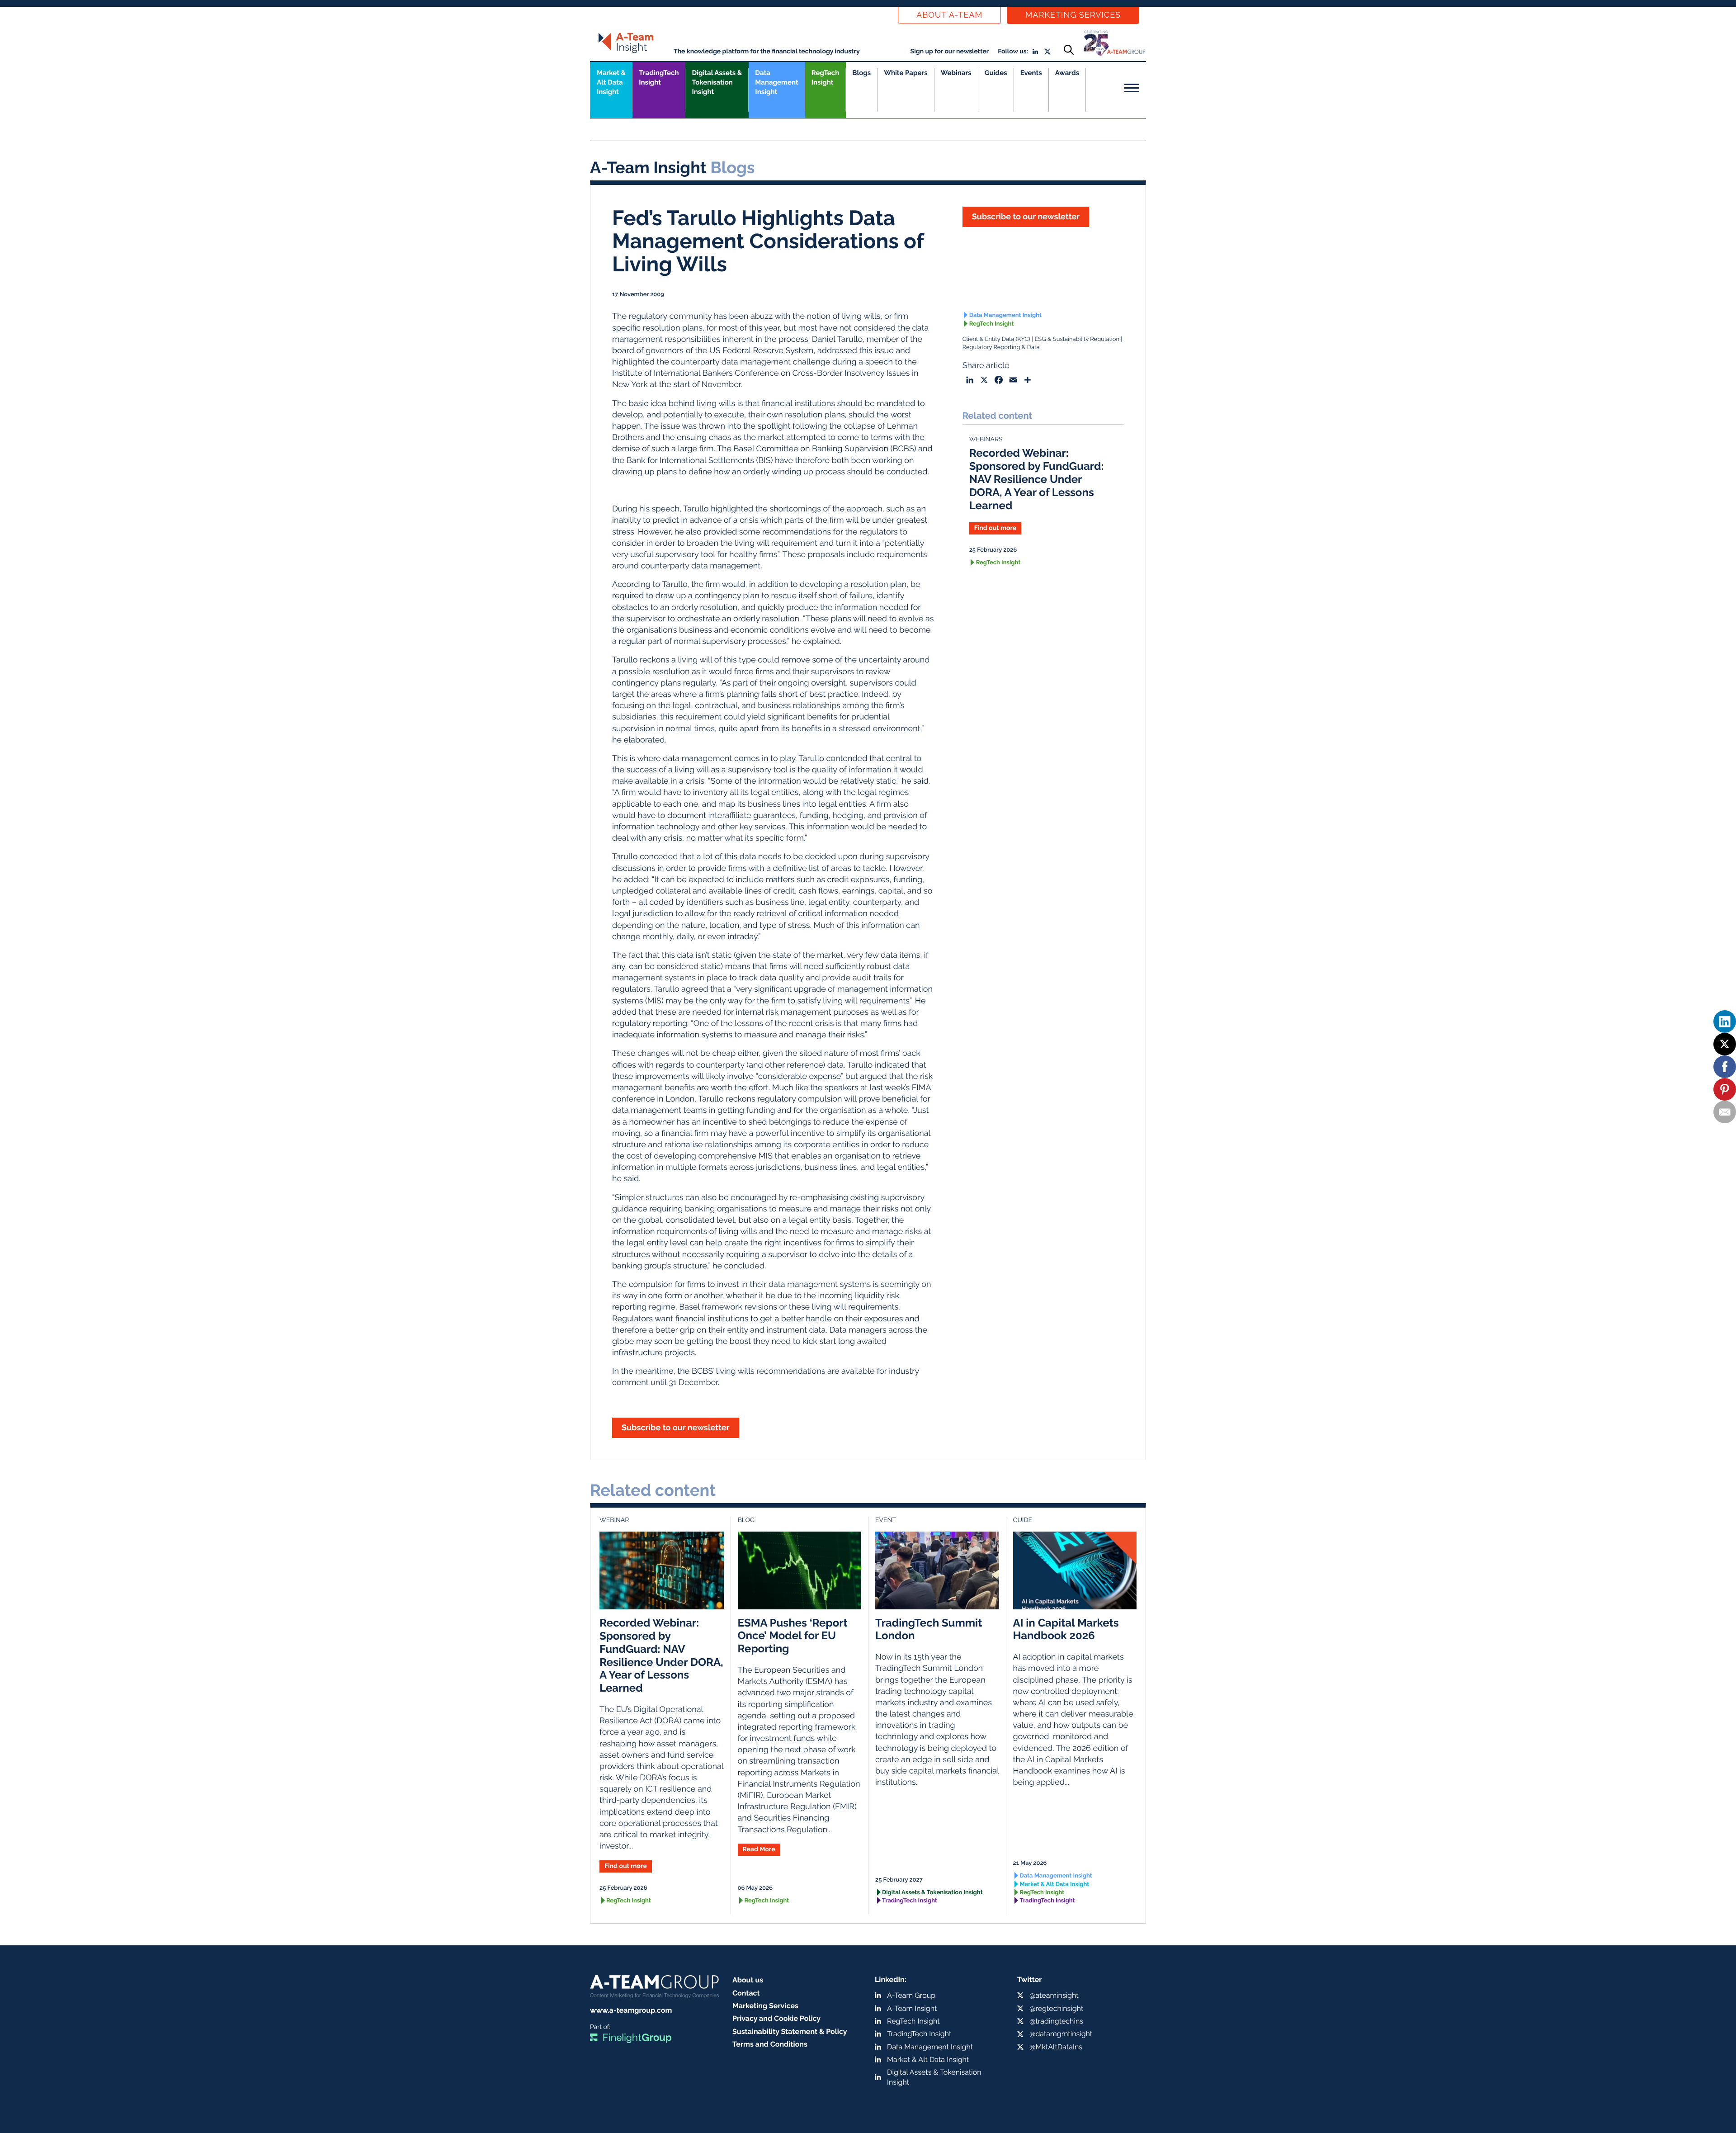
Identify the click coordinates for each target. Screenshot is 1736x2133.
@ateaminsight (1054, 1995)
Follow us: (1013, 52)
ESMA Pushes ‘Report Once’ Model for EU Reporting (793, 1636)
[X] (1725, 1044)
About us (748, 1980)
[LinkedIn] (1725, 1022)
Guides (996, 73)
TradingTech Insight (659, 78)
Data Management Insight (776, 82)
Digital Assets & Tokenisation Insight (717, 82)
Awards (1067, 73)
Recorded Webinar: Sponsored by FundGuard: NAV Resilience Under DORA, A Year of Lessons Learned (1037, 479)
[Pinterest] (1725, 1089)
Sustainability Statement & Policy (790, 2031)
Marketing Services (1073, 15)
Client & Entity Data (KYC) (996, 339)
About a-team (949, 15)
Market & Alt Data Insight (1055, 1885)
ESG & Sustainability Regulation (1077, 339)
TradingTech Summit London (929, 1629)
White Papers (906, 73)
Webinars (956, 73)
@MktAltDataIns (1056, 2047)
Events (1031, 73)
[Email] (1725, 1112)
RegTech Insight (825, 78)
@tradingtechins (1056, 2021)
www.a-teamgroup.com (631, 2010)
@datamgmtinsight (1061, 2034)
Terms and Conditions (770, 2044)
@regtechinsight (1056, 2008)
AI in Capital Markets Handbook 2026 (1066, 1629)
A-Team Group (911, 1995)
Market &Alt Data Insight (611, 82)
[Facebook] (1725, 1067)
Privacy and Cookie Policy (776, 2018)
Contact (746, 1993)
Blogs (861, 73)
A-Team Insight (912, 2008)
